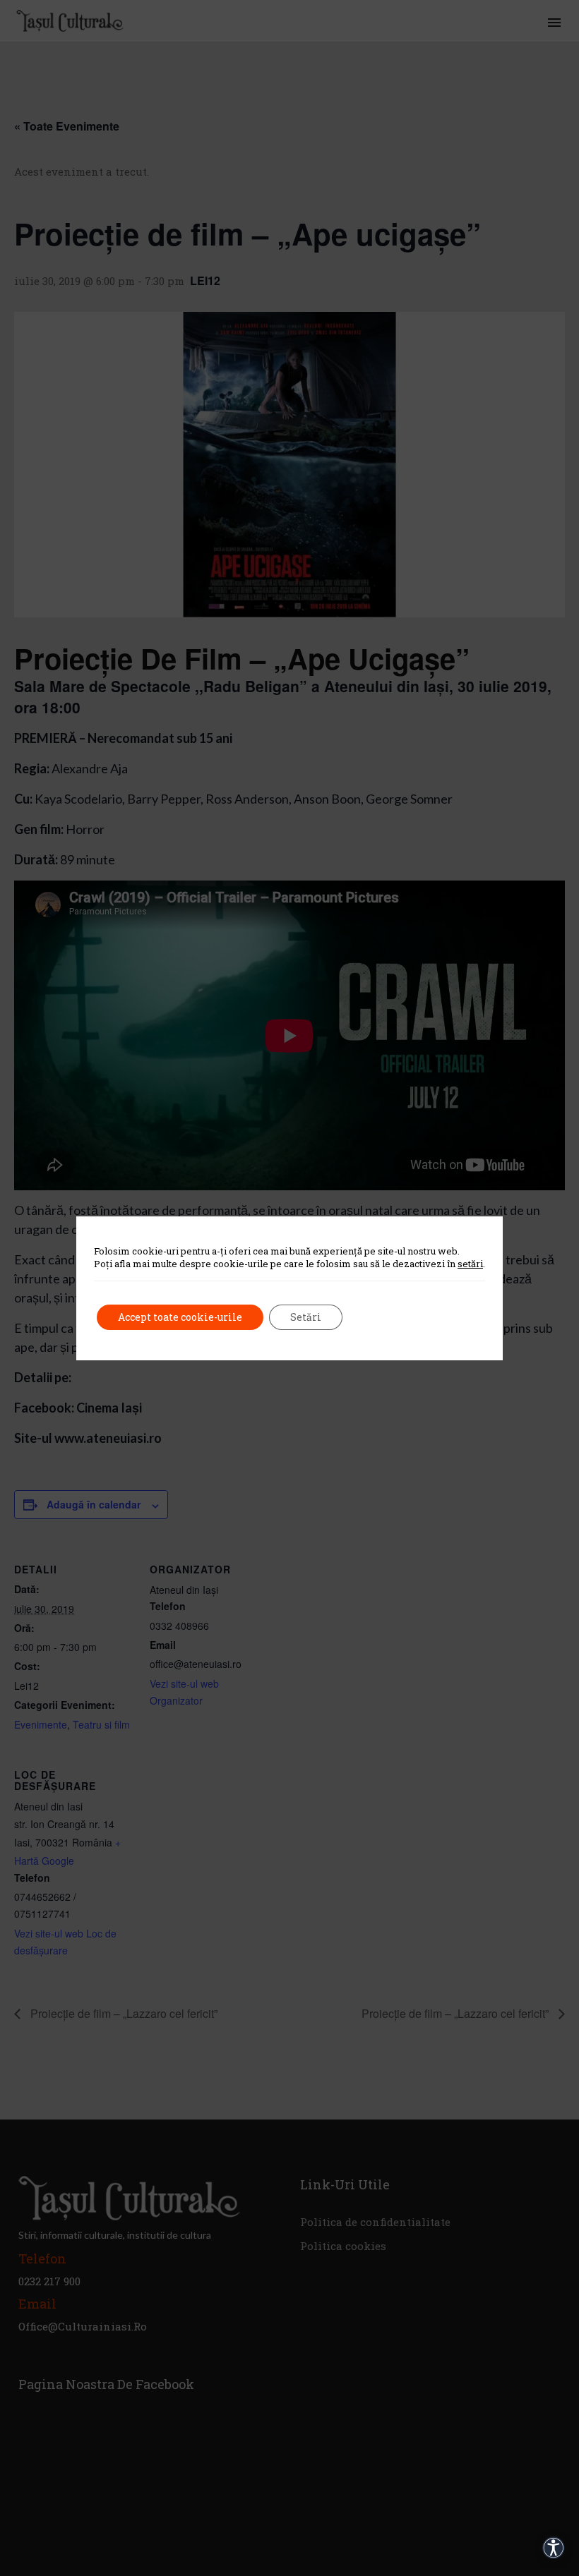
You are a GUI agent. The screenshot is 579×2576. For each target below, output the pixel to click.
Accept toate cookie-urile (180, 1317)
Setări (306, 1317)
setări (470, 1264)
